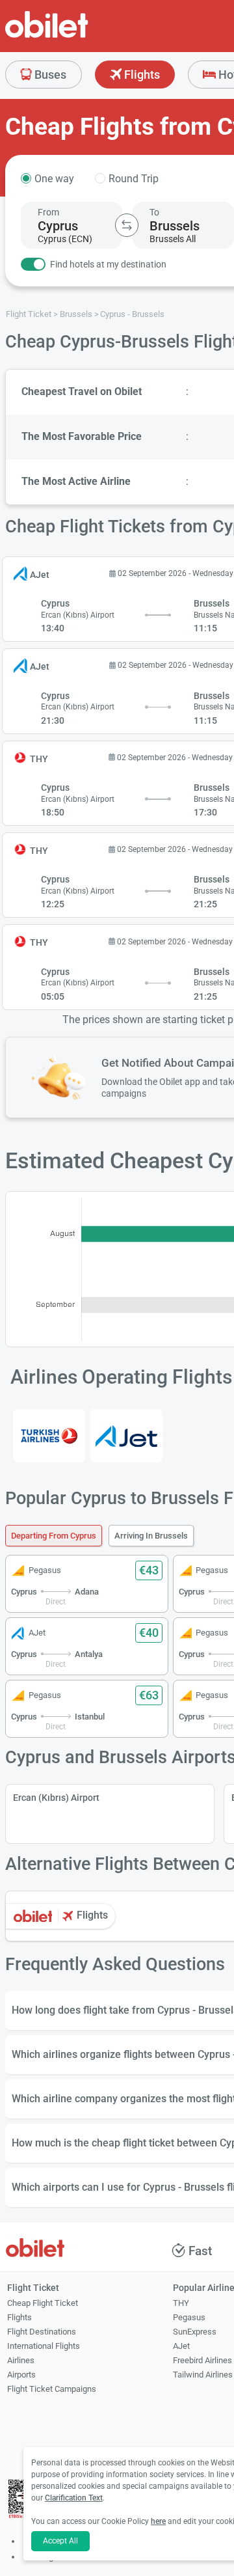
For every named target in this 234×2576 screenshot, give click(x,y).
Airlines (21, 2360)
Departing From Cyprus (54, 1536)
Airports (21, 2375)
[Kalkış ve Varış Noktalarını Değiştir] (127, 225)
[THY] (49, 1436)
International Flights (44, 2346)
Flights (141, 75)
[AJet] (126, 1436)
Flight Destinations (42, 2332)
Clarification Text (74, 2498)
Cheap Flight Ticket (43, 2303)
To (154, 212)
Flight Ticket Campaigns (52, 2389)
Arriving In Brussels (151, 1536)
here (158, 2521)
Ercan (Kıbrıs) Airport (56, 1798)
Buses (49, 75)
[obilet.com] (78, 36)
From (48, 212)
